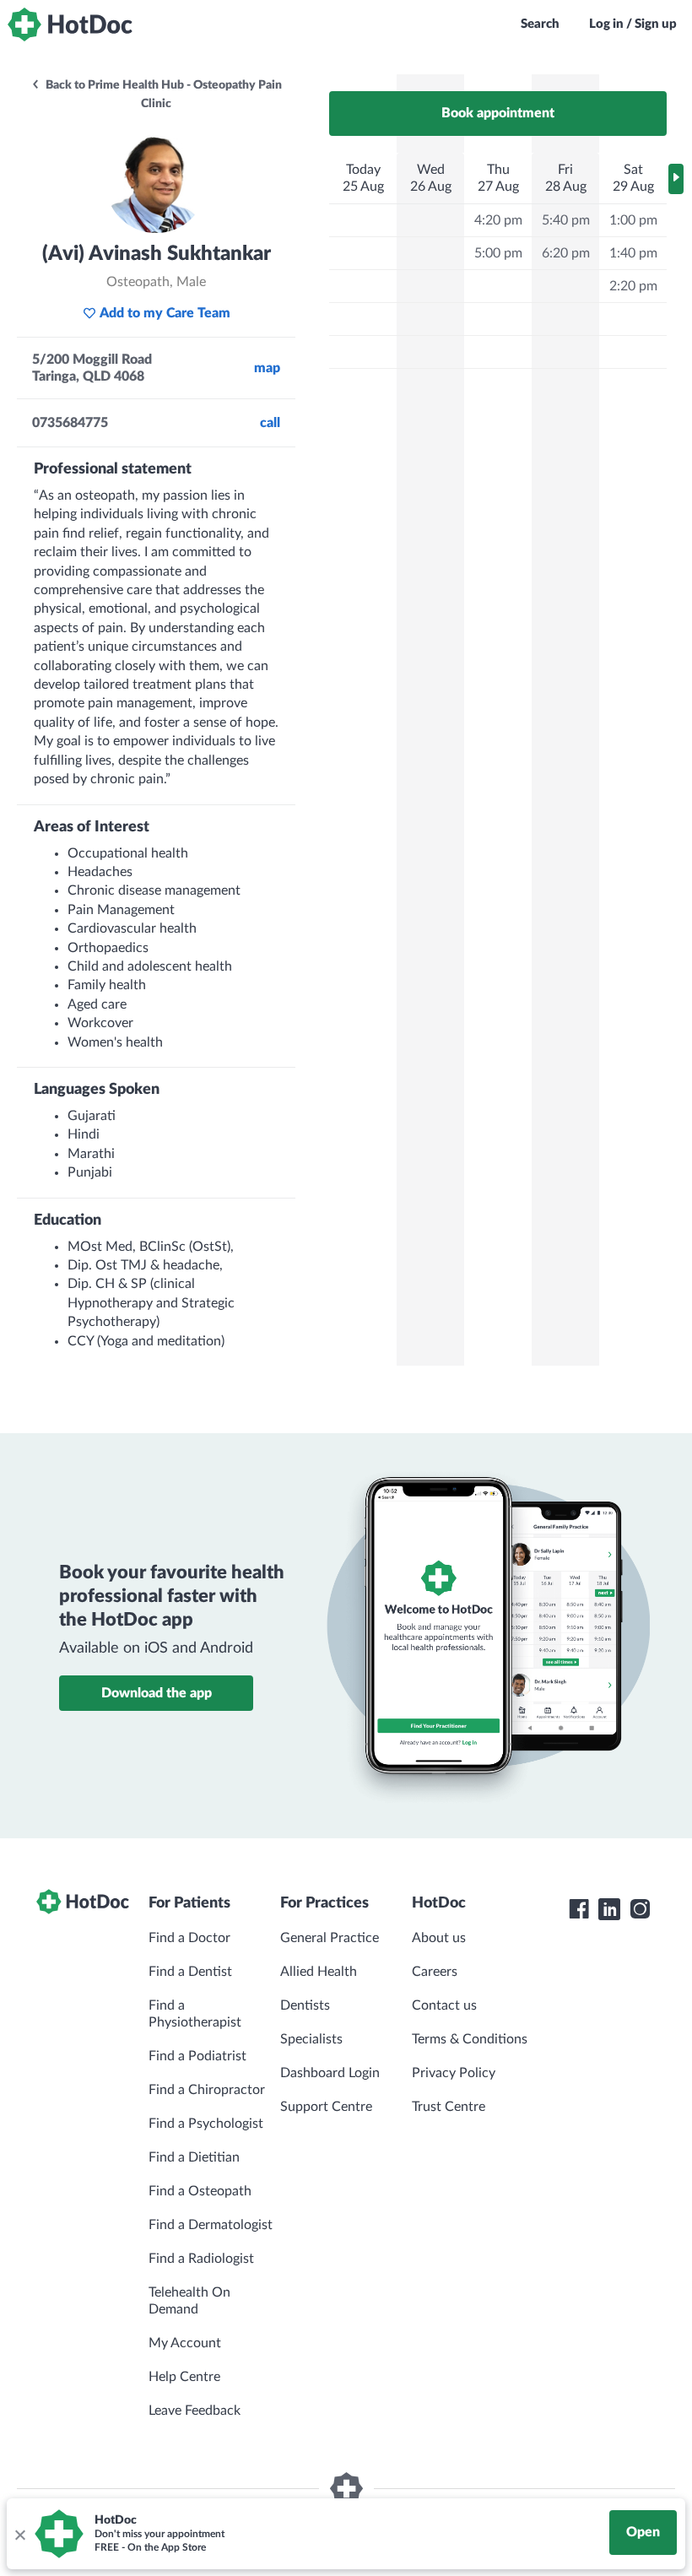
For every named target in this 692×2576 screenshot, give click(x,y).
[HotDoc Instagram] (640, 1909)
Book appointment (498, 113)
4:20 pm (498, 220)
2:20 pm (633, 286)
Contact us (444, 2005)
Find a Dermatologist (211, 2225)
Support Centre (326, 2107)
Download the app (157, 1693)
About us (439, 1938)
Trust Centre (449, 2107)
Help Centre (184, 2377)
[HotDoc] (70, 24)
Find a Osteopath (200, 2191)
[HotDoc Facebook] (579, 1909)
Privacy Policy (454, 2073)
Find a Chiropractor (207, 2090)
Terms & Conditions (470, 2039)
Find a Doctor (189, 1938)
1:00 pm (633, 220)
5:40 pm (566, 220)
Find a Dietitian (194, 2157)
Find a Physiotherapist (195, 2014)
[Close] (19, 2534)
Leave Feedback (195, 2411)
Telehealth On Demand (189, 2301)
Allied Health (319, 1972)
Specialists (311, 2039)
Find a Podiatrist (197, 2056)
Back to (162, 95)
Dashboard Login (330, 2073)
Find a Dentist (190, 1972)
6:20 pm (566, 253)
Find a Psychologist (206, 2124)
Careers (435, 1972)
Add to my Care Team (165, 313)
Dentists (305, 2005)
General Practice (330, 1938)
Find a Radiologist (201, 2259)
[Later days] (676, 179)
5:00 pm (498, 253)
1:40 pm (633, 253)
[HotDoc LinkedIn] (609, 1909)
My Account (185, 2343)
